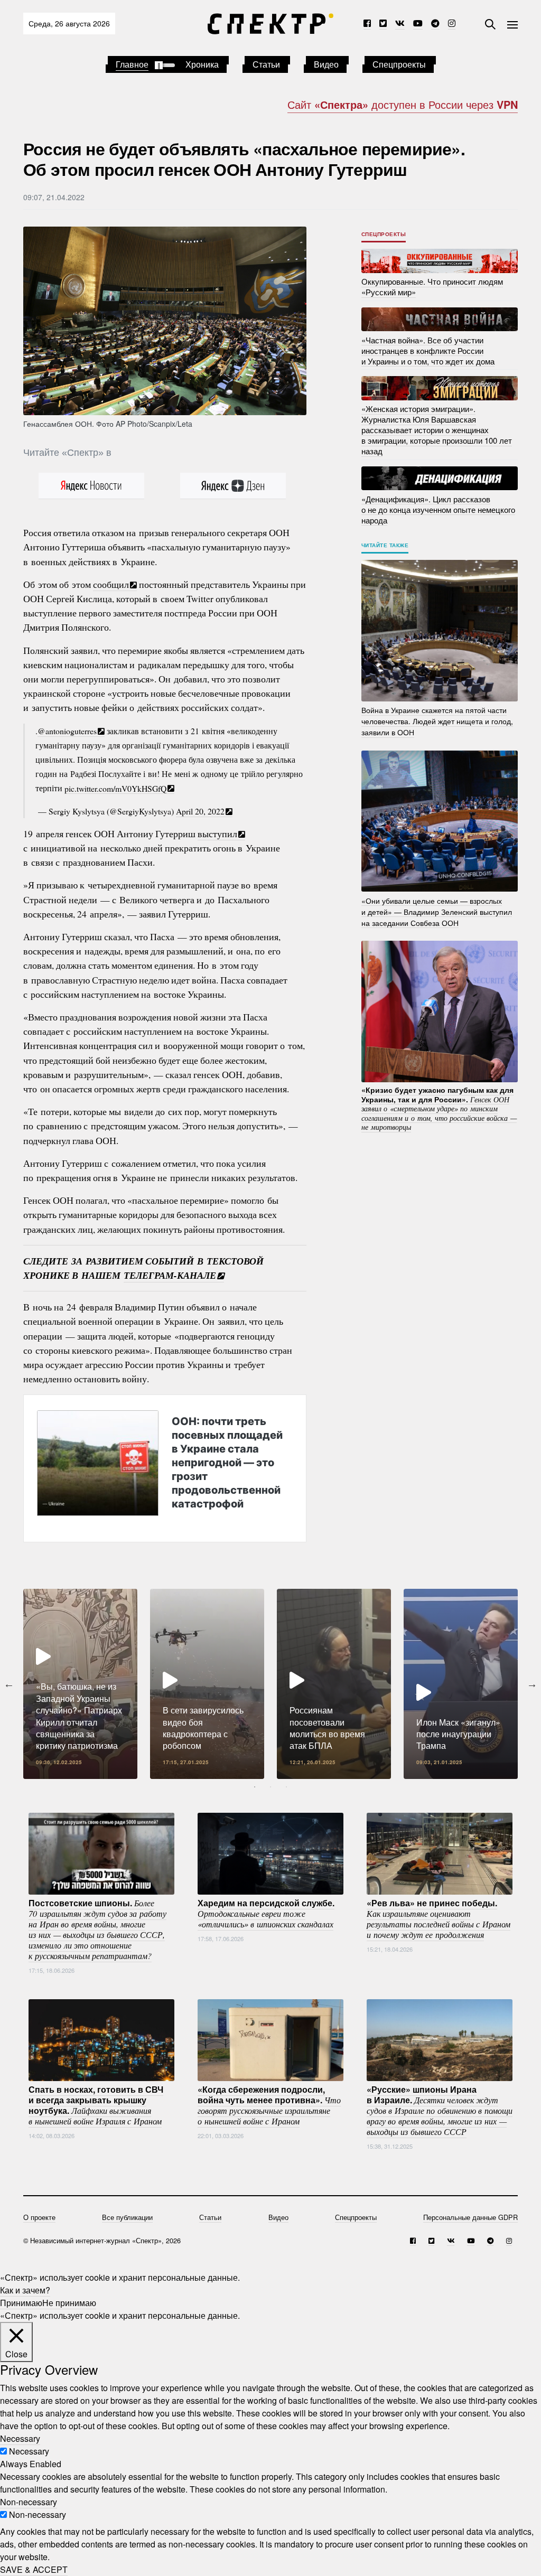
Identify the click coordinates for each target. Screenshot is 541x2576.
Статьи (266, 64)
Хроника (202, 64)
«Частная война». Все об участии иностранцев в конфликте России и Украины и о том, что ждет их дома (428, 350)
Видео (326, 64)
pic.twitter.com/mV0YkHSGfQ (115, 788)
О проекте (39, 2217)
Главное (132, 64)
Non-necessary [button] (29, 2502)
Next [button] (532, 1684)
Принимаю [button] (21, 2303)
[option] (80, 1684)
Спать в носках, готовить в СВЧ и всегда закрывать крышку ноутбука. (96, 2105)
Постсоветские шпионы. (97, 1929)
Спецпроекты (399, 64)
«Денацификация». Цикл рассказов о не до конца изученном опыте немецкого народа (438, 509)
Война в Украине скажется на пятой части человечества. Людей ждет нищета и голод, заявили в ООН (437, 721)
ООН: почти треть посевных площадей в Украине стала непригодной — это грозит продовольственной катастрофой (227, 1462)
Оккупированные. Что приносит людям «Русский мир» (432, 287)
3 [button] (286, 1787)
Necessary (29, 2451)
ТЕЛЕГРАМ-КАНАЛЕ (170, 1275)
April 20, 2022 (200, 811)
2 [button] (270, 1787)
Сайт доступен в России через (403, 104)
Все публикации (127, 2217)
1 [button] (255, 1787)
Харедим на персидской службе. (266, 1913)
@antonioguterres (67, 731)
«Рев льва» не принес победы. (439, 1918)
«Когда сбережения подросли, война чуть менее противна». (269, 2105)
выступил (217, 833)
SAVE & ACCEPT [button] (34, 2569)
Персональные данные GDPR (470, 2217)
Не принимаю (69, 2303)
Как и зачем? (25, 2290)
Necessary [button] (20, 2438)
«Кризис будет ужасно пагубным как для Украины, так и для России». (439, 1108)
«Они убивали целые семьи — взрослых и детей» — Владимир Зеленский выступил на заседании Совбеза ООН (437, 911)
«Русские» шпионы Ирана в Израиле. (440, 2110)
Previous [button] (9, 1684)
